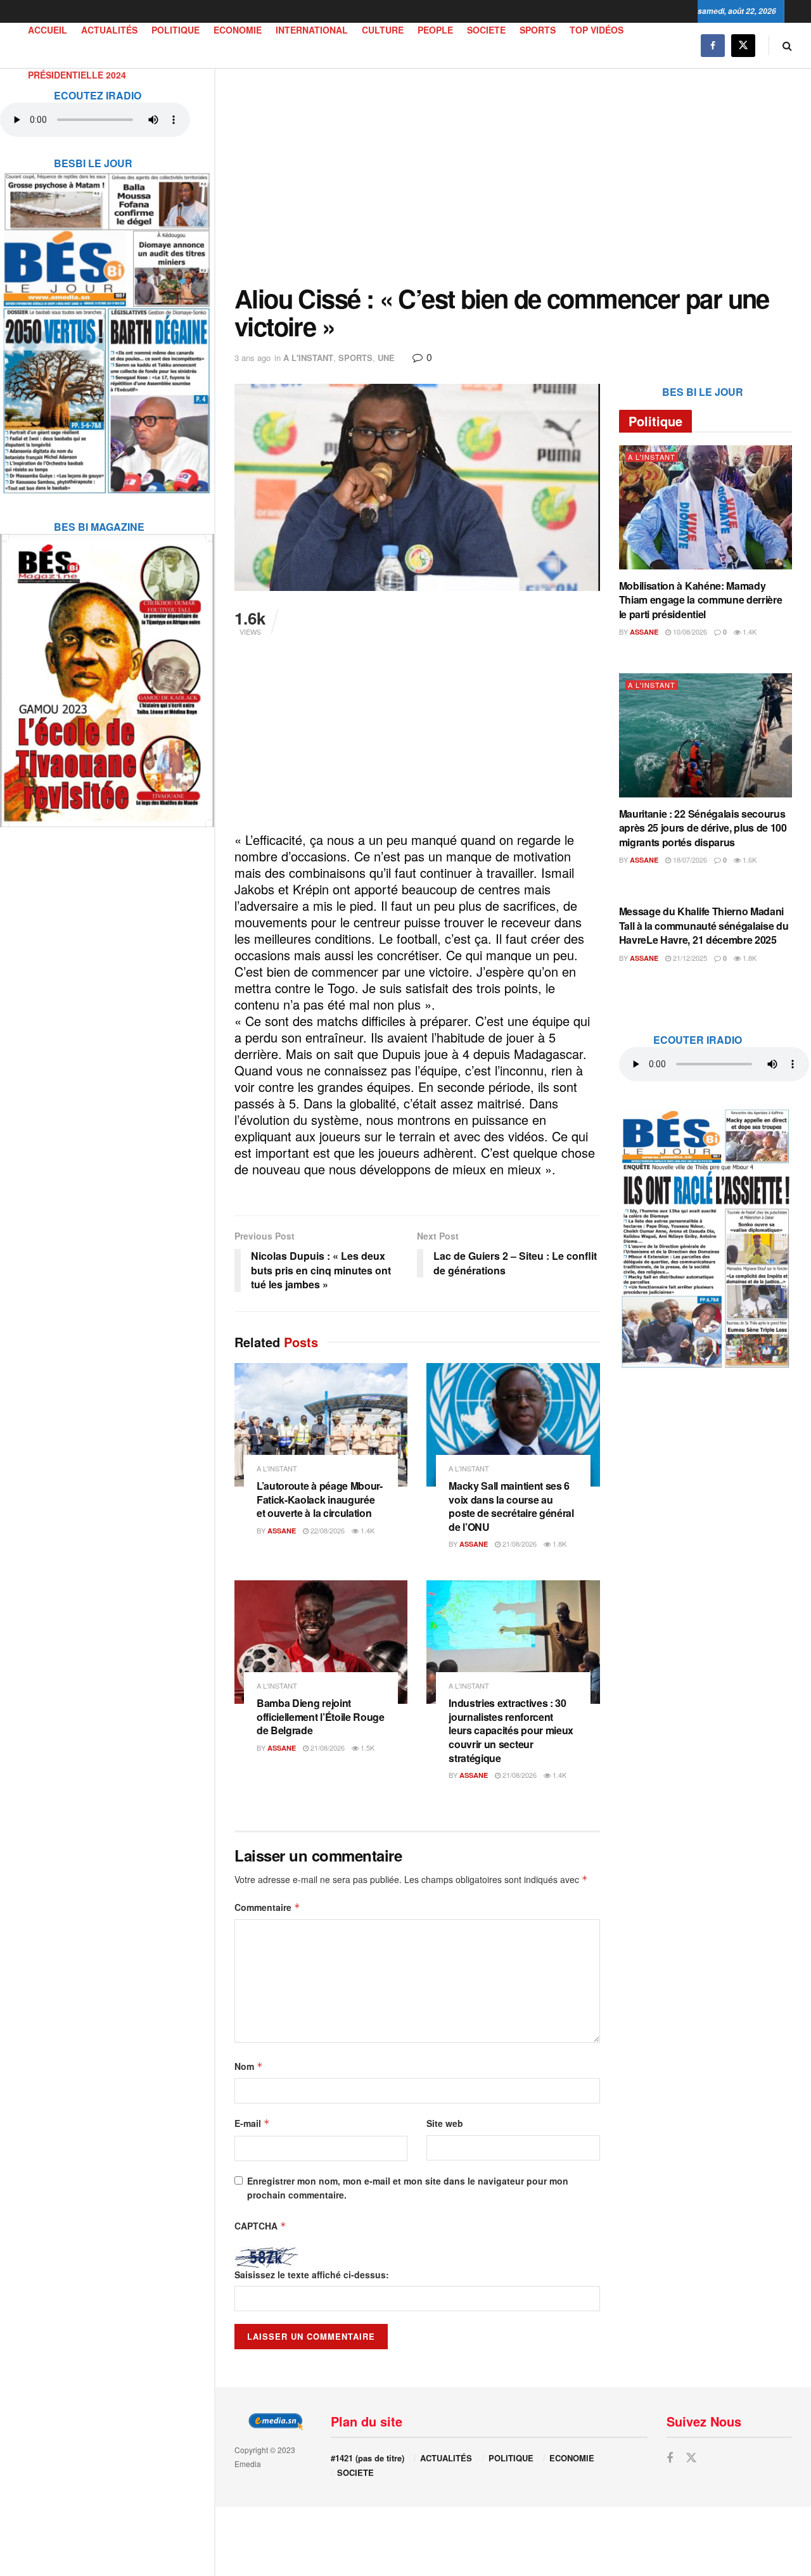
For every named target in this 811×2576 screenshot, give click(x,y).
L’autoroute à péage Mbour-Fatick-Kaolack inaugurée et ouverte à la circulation (320, 1499)
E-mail (252, 2123)
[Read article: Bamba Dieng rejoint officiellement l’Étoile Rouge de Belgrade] (321, 1642)
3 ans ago (252, 358)
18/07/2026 (689, 860)
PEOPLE (435, 30)
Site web (445, 2123)
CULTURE (383, 30)
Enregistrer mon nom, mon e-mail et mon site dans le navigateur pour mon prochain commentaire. (408, 2188)
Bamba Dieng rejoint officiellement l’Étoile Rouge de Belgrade (321, 1716)
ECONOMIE (238, 30)
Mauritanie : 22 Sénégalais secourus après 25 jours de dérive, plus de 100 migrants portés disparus (703, 828)
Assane (282, 1531)
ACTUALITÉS (109, 30)
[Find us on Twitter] (743, 45)
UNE (386, 358)
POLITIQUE (176, 30)
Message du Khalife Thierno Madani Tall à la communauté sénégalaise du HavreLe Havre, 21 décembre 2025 (704, 925)
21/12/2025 (689, 958)
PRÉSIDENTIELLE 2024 (77, 75)
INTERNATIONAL (312, 30)
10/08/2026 (689, 631)
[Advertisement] (513, 177)
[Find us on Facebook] (713, 45)
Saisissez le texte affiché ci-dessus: (312, 2275)
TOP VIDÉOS (597, 30)
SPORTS (538, 30)
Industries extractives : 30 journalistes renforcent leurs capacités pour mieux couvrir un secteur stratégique (511, 1730)
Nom (249, 2066)
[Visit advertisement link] (107, 325)
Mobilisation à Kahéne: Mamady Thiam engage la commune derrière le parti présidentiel (701, 600)
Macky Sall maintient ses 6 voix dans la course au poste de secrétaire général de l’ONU (511, 1506)
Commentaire (267, 1907)
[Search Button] (787, 45)
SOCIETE (486, 30)
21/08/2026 (519, 1544)
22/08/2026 (327, 1530)
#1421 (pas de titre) (367, 2458)
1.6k (749, 860)
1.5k (367, 1748)
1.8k (559, 1544)
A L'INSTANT (308, 358)
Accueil (48, 30)
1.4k (367, 1530)
